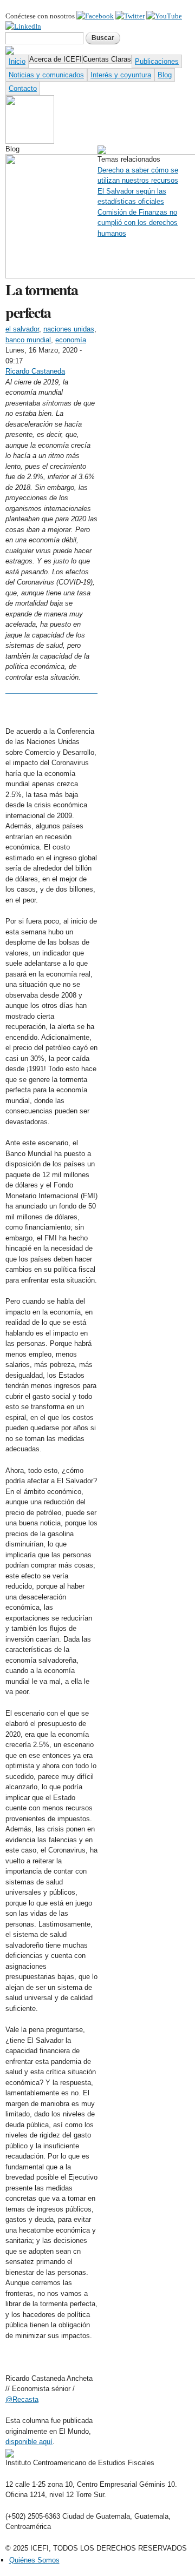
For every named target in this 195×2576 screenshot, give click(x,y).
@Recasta (22, 2399)
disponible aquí (29, 2442)
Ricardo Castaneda (35, 371)
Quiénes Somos (34, 2560)
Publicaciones (157, 61)
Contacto (23, 88)
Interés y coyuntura (121, 75)
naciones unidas (69, 329)
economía (71, 340)
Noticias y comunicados (46, 75)
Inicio (17, 61)
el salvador (22, 329)
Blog (165, 75)
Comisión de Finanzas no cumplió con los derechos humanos (138, 223)
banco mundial (28, 340)
